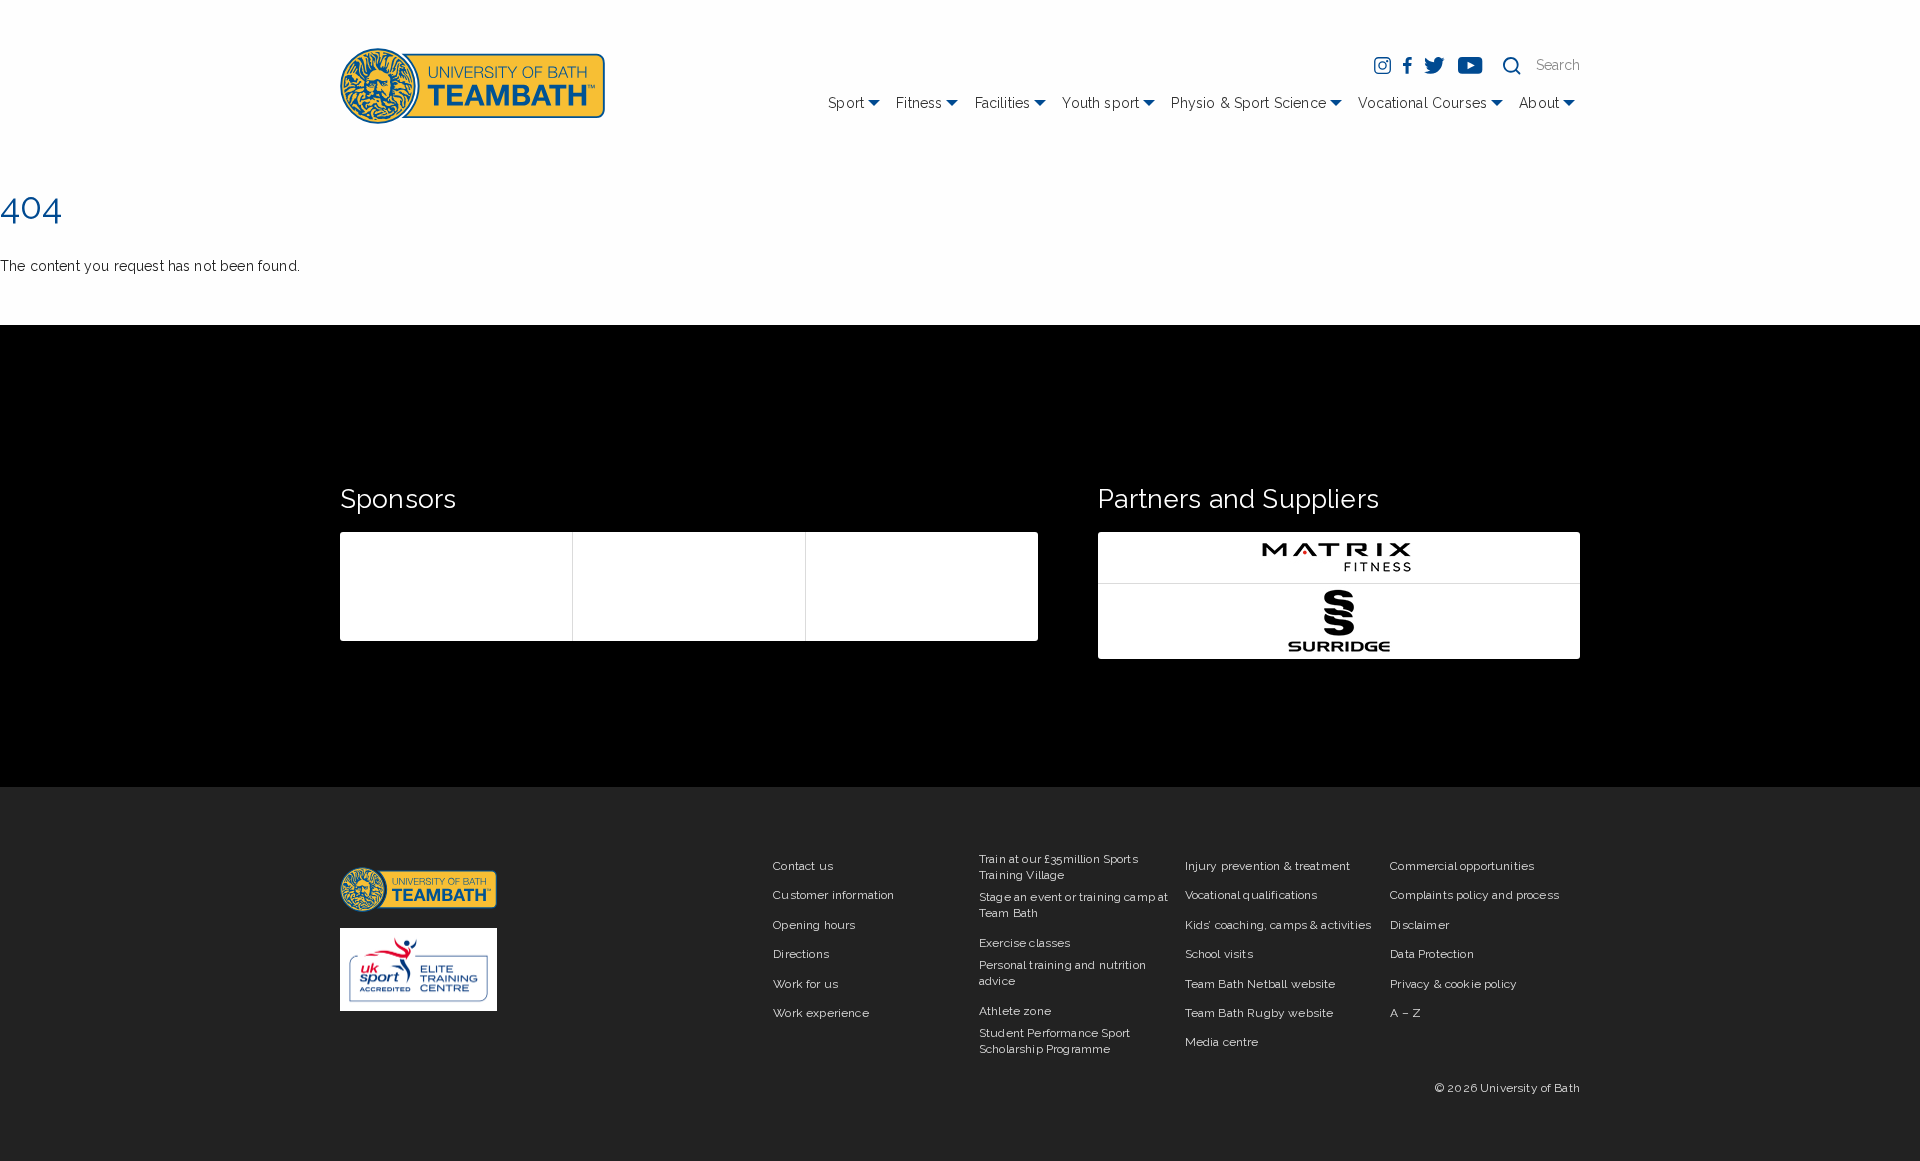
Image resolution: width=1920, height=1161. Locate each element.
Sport (846, 103)
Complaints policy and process (1474, 895)
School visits (1219, 954)
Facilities (1003, 103)
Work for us (805, 984)
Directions (801, 954)
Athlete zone (1015, 1011)
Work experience (820, 1013)
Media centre (1222, 1042)
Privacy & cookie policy (1453, 984)
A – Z (1405, 1013)
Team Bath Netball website (1260, 984)
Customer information (833, 895)
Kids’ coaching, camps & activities (1278, 925)
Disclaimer (1419, 925)
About (1539, 103)
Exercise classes (1025, 943)
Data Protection (1431, 954)
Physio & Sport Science (1248, 103)
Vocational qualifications (1251, 895)
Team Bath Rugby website (1259, 1013)
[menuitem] (856, 110)
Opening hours (814, 925)
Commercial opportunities (1462, 866)
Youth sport (1100, 103)
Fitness (919, 103)
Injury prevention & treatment (1268, 866)
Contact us (803, 866)
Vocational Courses (1422, 103)
